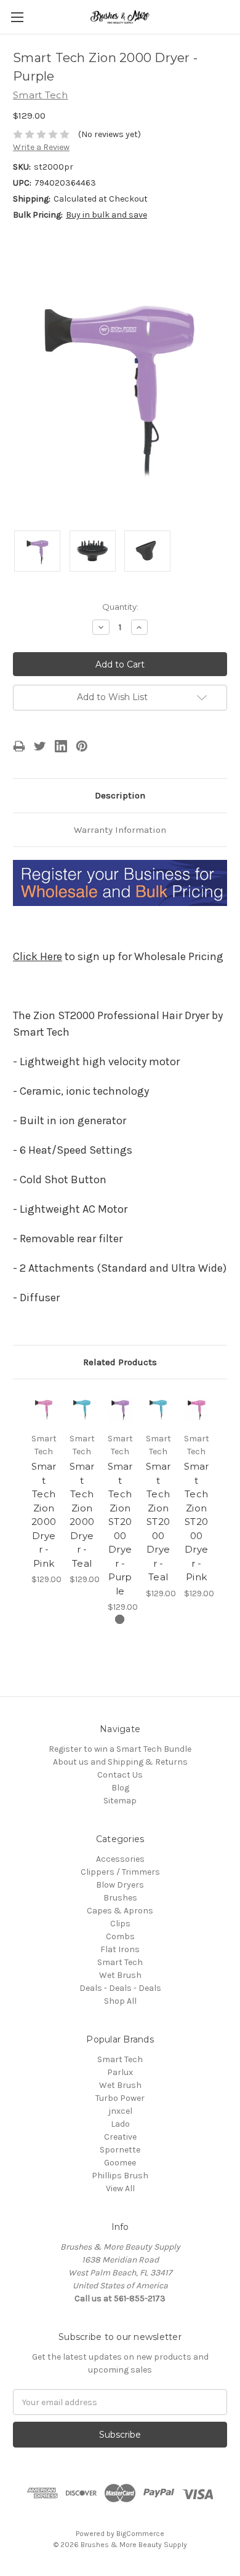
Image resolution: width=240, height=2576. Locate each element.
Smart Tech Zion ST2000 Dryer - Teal (158, 1522)
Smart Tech (120, 1962)
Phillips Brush (120, 2176)
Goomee (120, 2163)
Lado (120, 2124)
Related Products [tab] (120, 1362)
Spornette (120, 2150)
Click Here (38, 956)
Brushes (120, 1898)
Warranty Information (120, 830)
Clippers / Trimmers (120, 1872)
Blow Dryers (120, 1885)
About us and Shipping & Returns (120, 1762)
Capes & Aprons (120, 1911)
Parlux (120, 2072)
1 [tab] (120, 1619)
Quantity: (120, 607)
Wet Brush (120, 1975)
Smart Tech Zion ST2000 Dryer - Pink (197, 1522)
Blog (120, 1788)
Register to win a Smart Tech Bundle (120, 1749)
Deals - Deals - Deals (120, 1988)
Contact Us (120, 1775)
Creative (120, 2137)
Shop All (120, 2001)
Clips (120, 1924)
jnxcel (120, 2111)
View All (120, 2188)
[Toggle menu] (17, 17)
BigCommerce (140, 2534)
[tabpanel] (44, 1489)
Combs (120, 1936)
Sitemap (120, 1801)
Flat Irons (120, 1949)
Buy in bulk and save (106, 215)
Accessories (120, 1859)
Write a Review (41, 147)
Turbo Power (120, 2098)
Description (120, 795)
